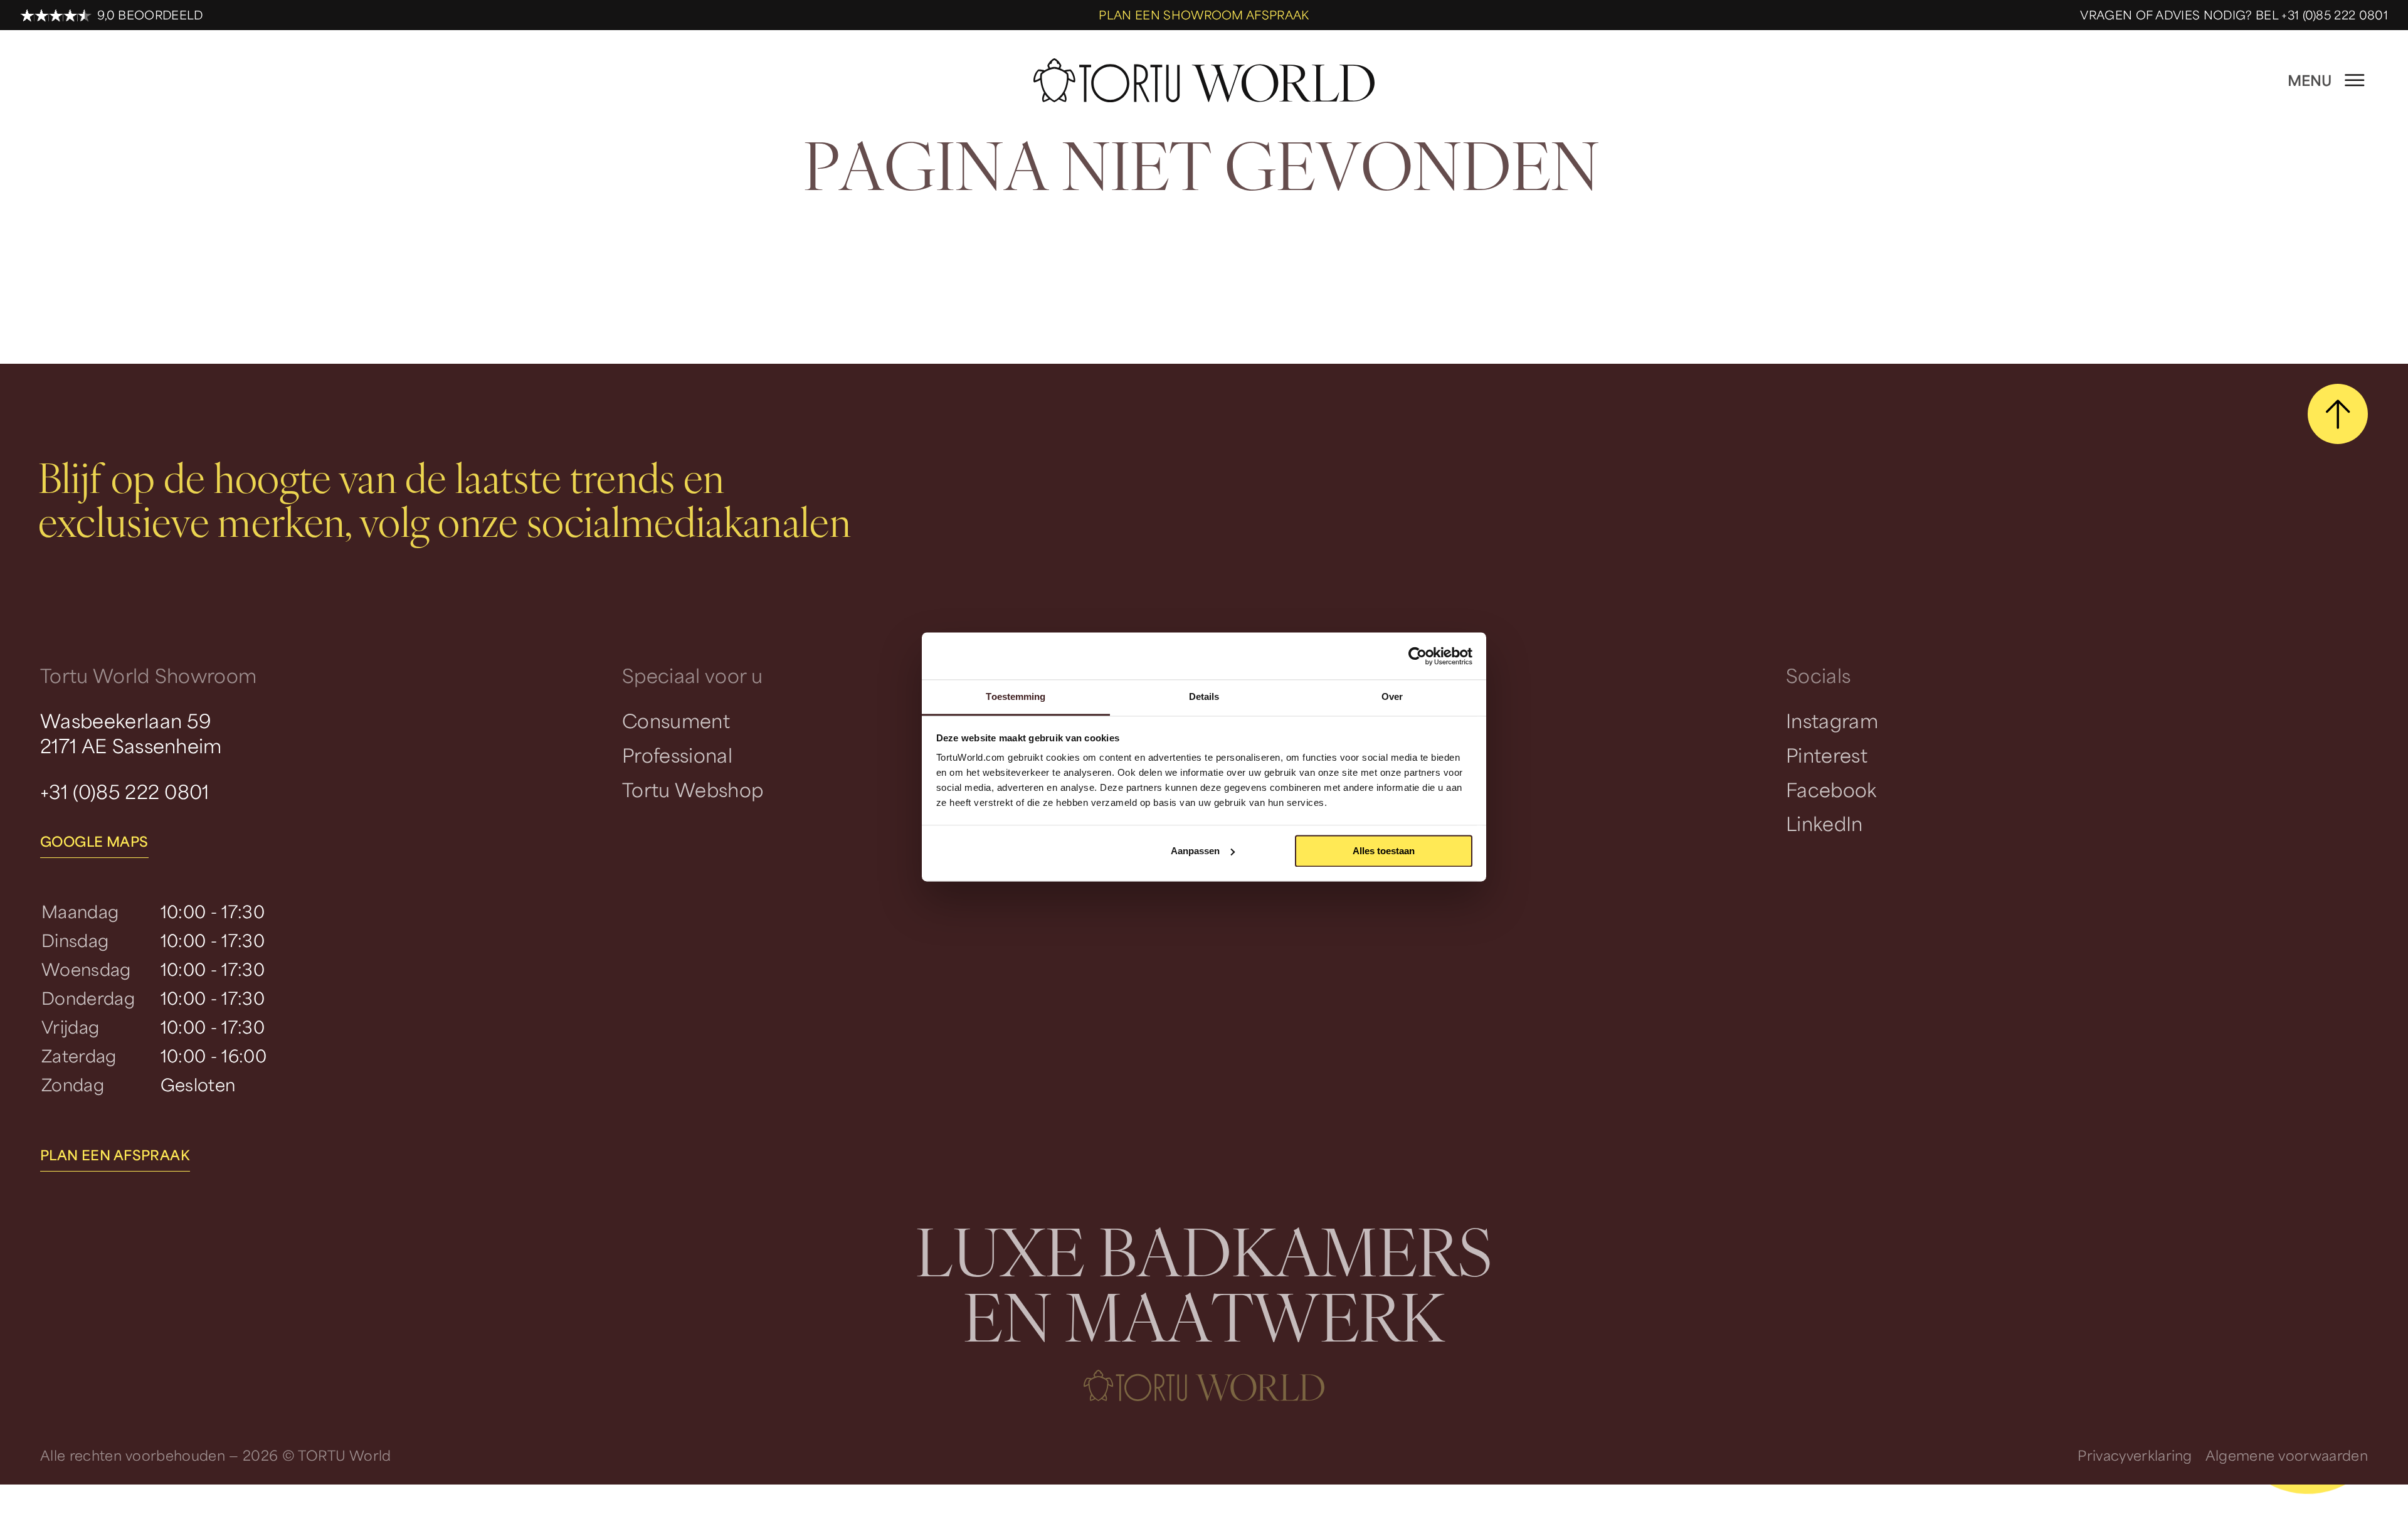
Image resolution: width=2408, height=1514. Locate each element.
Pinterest (1827, 755)
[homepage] (1204, 81)
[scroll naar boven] (2338, 414)
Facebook (1831, 789)
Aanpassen (1195, 851)
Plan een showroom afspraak (1204, 15)
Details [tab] (1204, 696)
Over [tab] (1392, 696)
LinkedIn (1824, 823)
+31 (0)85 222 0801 (125, 791)
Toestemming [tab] (1016, 696)
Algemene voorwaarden (2287, 1455)
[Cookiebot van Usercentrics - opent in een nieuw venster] (1418, 656)
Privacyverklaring (2135, 1455)
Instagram (1832, 720)
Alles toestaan (1384, 851)
